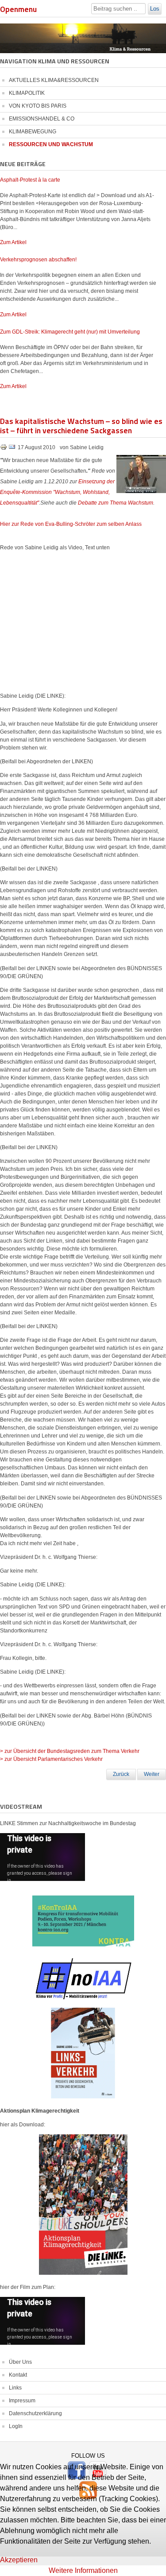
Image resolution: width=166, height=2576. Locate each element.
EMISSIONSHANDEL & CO (42, 119)
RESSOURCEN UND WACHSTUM (51, 144)
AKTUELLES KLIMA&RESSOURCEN (54, 80)
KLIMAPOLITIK (27, 93)
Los (155, 9)
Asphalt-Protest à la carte (30, 180)
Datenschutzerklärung (35, 2413)
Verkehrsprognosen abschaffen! (38, 260)
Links (15, 2388)
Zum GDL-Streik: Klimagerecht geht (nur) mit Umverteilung (70, 332)
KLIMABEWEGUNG (33, 132)
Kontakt (18, 2375)
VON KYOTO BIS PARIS (38, 106)
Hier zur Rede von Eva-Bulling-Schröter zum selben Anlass (71, 524)
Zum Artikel (13, 242)
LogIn (16, 2426)
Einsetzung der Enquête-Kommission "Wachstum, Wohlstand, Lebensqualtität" (57, 492)
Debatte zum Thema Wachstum (116, 503)
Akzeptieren (19, 2560)
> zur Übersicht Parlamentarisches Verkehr (51, 1759)
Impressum (22, 2401)
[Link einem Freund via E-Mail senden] (12, 449)
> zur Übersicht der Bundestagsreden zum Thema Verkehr (70, 1751)
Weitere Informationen (83, 2570)
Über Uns (20, 2362)
